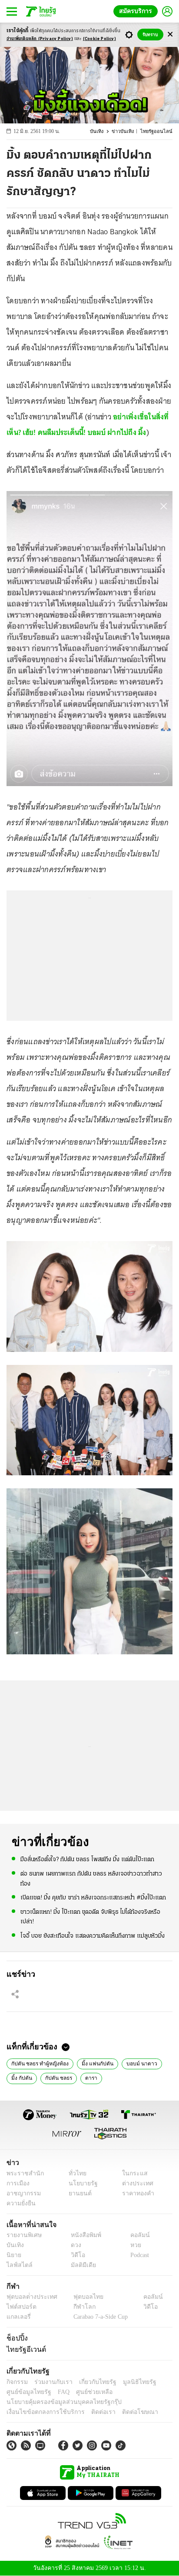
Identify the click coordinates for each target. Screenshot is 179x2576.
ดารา (89, 2078)
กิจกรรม (17, 2382)
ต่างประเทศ (135, 2183)
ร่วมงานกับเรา (50, 2382)
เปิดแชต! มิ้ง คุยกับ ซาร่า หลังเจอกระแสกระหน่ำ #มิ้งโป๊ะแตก (93, 1897)
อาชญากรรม (22, 2193)
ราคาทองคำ (136, 2193)
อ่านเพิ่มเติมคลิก (40, 39)
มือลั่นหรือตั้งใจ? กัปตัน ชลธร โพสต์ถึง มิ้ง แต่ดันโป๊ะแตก (87, 1859)
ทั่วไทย (75, 2173)
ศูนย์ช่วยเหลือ (86, 2392)
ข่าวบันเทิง (127, 131)
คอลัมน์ (136, 2235)
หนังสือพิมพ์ (83, 2235)
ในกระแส (132, 2173)
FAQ (58, 2392)
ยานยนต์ (77, 2193)
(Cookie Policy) (99, 39)
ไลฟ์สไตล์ (18, 2265)
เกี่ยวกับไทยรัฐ (91, 2382)
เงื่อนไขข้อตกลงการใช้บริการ (40, 2412)
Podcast (138, 2255)
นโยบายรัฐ (80, 2183)
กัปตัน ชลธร (57, 2078)
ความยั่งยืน (20, 2203)
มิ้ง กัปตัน (21, 2078)
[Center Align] (170, 35)
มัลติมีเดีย (80, 2265)
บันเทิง (102, 131)
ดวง (74, 2245)
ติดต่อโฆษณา (126, 2412)
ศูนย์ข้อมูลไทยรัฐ (26, 2392)
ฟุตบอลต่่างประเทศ (29, 2297)
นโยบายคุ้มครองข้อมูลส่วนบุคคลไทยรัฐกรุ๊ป (58, 2402)
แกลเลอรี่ (18, 2317)
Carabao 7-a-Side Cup (98, 2317)
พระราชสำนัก (22, 2173)
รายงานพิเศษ (23, 2235)
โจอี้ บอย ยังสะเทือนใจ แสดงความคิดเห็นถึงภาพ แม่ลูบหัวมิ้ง (93, 1935)
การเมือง (17, 2183)
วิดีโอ (75, 2255)
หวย (132, 2245)
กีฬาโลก (77, 2307)
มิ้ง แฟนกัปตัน (94, 2063)
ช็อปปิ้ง (16, 2338)
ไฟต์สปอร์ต (20, 2307)
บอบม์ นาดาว (136, 2063)
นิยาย (13, 2255)
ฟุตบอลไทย (81, 2297)
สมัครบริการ (137, 11)
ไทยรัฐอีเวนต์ (24, 2350)
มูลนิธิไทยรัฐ (130, 2382)
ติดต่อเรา (92, 2412)
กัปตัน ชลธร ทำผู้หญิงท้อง (39, 2063)
